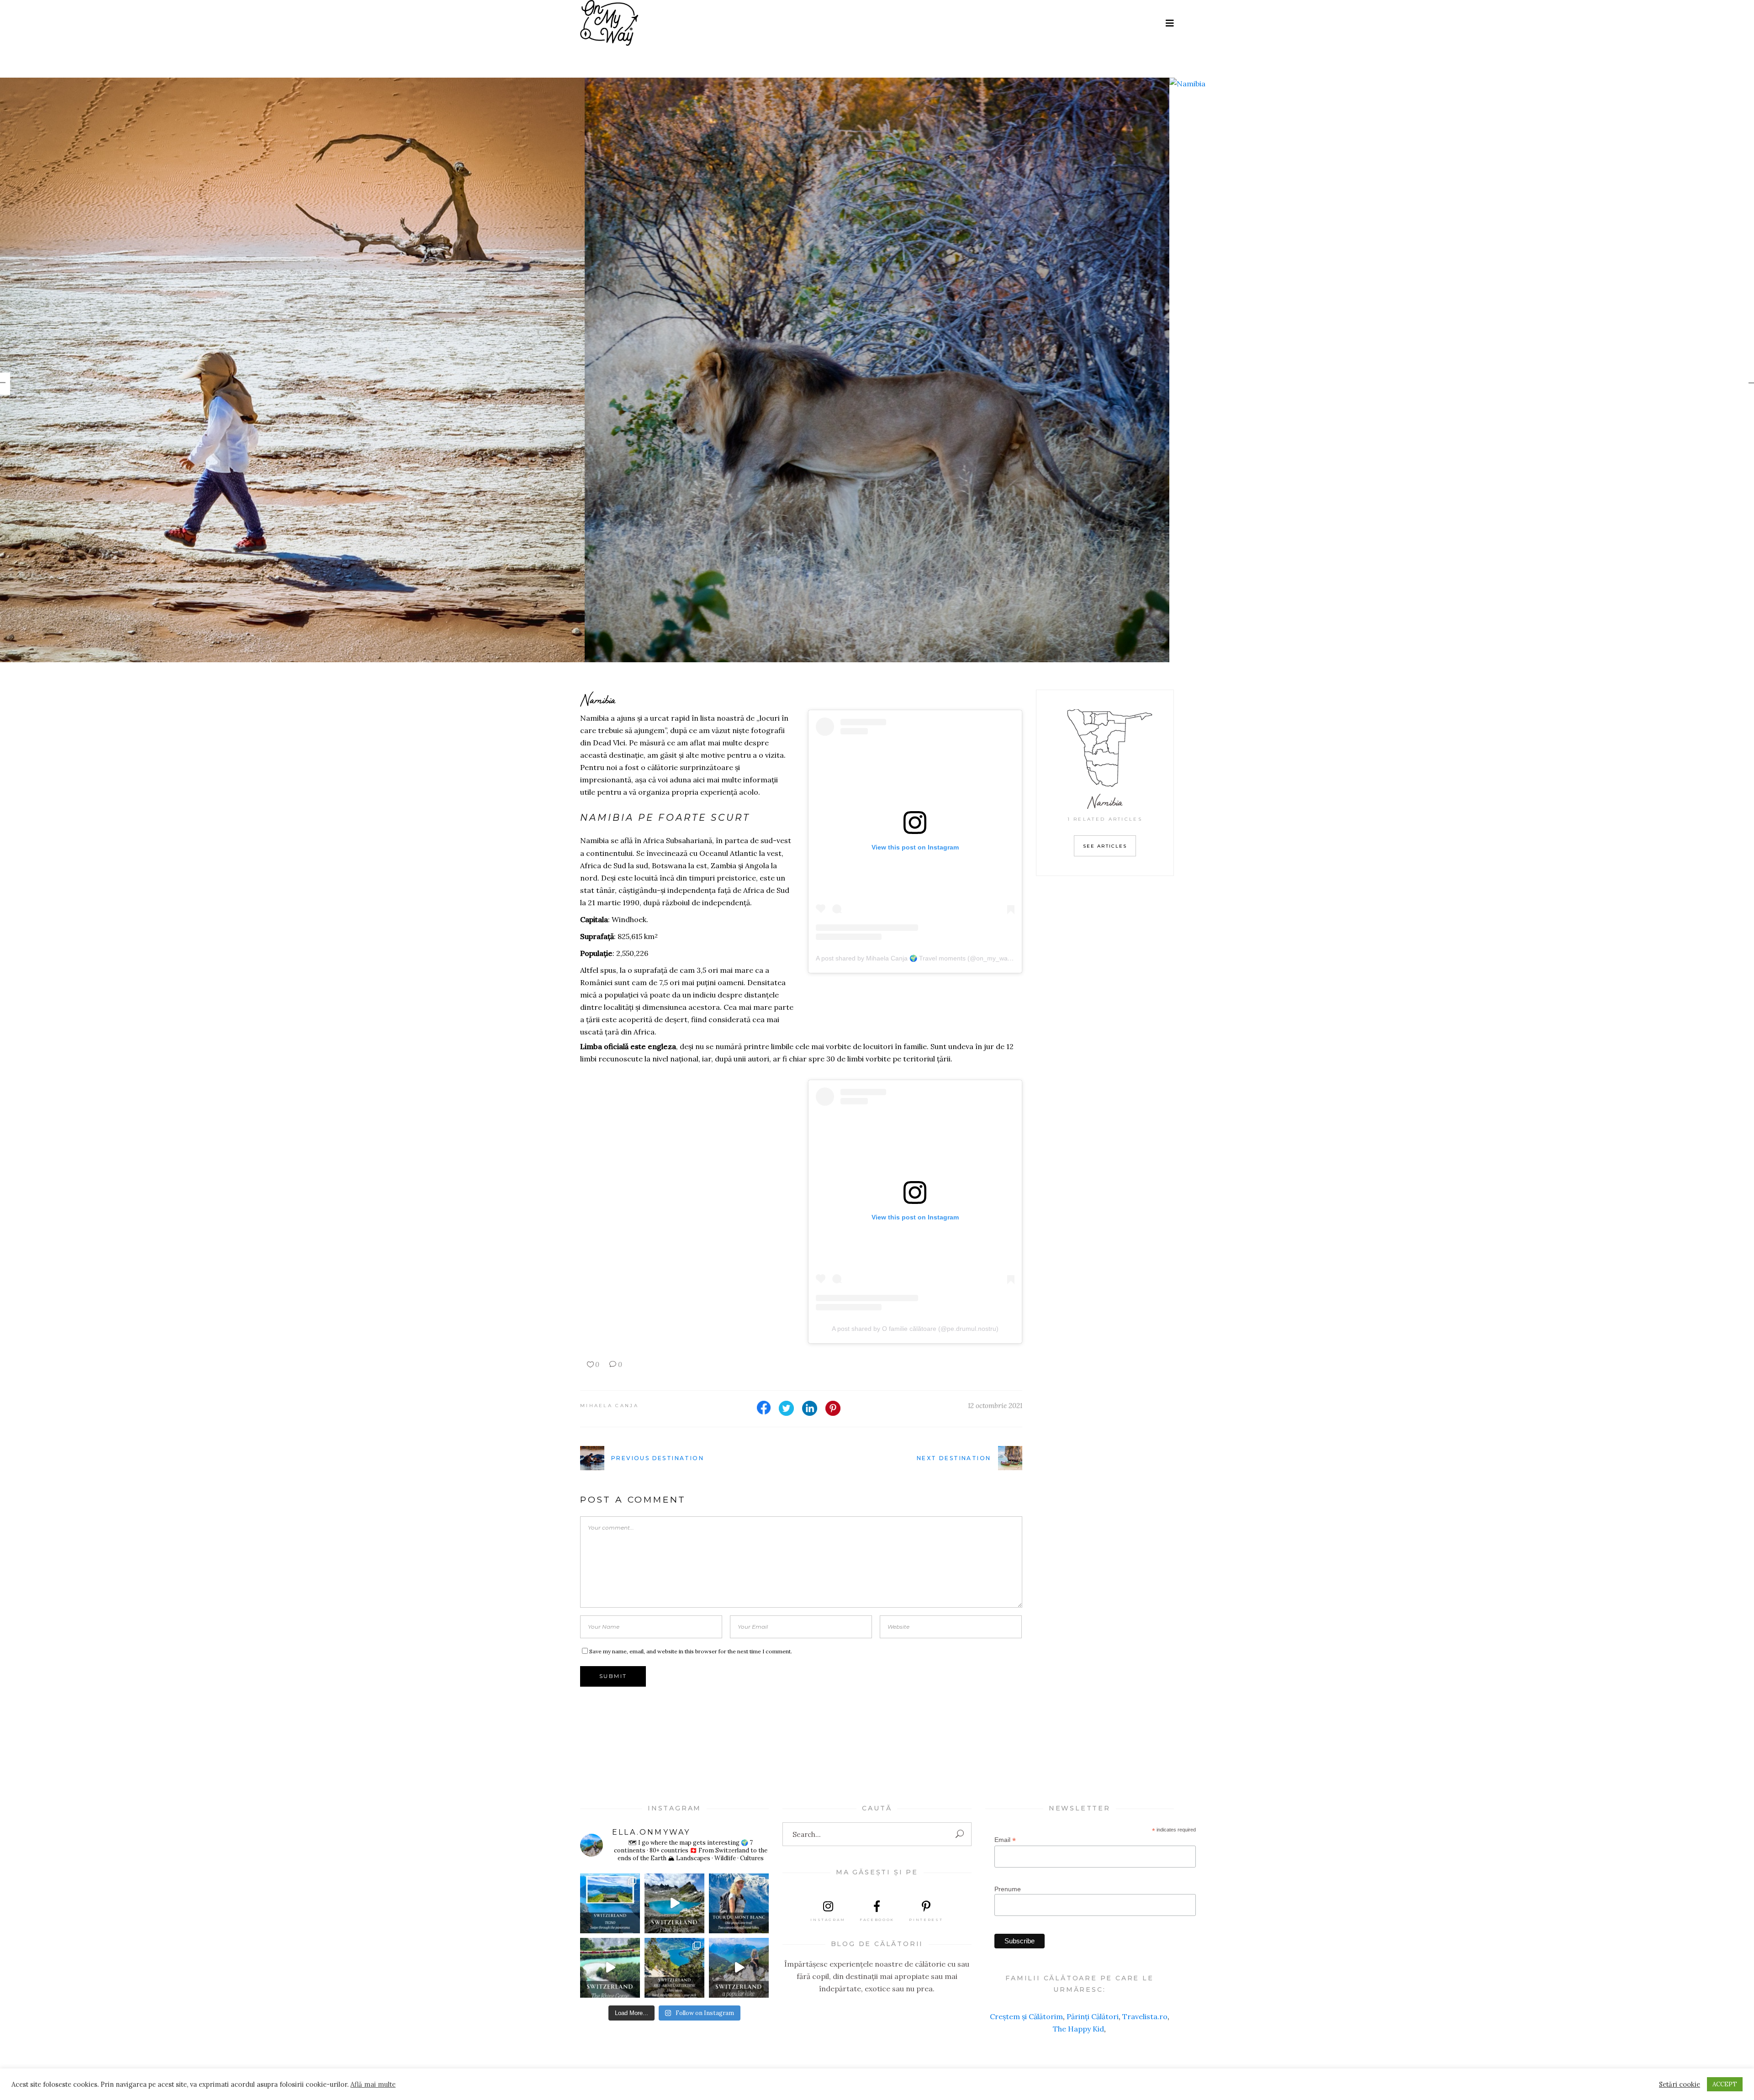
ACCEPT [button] (1725, 2084)
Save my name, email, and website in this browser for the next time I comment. (691, 1651)
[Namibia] (877, 84)
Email (1005, 1840)
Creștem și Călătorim (1026, 2016)
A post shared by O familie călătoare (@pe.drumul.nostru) (915, 1329)
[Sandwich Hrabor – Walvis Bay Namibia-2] (1462, 370)
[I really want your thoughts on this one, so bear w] (739, 1903)
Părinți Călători (1093, 2016)
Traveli (1134, 2016)
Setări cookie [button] (1680, 2084)
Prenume (1008, 1889)
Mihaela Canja (609, 1406)
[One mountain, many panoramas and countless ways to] (674, 1968)
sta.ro (1157, 2016)
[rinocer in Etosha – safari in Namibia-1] (292, 370)
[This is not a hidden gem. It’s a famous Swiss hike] (739, 1968)
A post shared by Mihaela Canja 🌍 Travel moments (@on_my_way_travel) (924, 958)
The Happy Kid (1078, 2029)
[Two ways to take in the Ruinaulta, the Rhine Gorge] (610, 1968)
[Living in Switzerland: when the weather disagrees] (610, 1903)
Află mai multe (373, 2084)
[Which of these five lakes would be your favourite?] (674, 1903)
